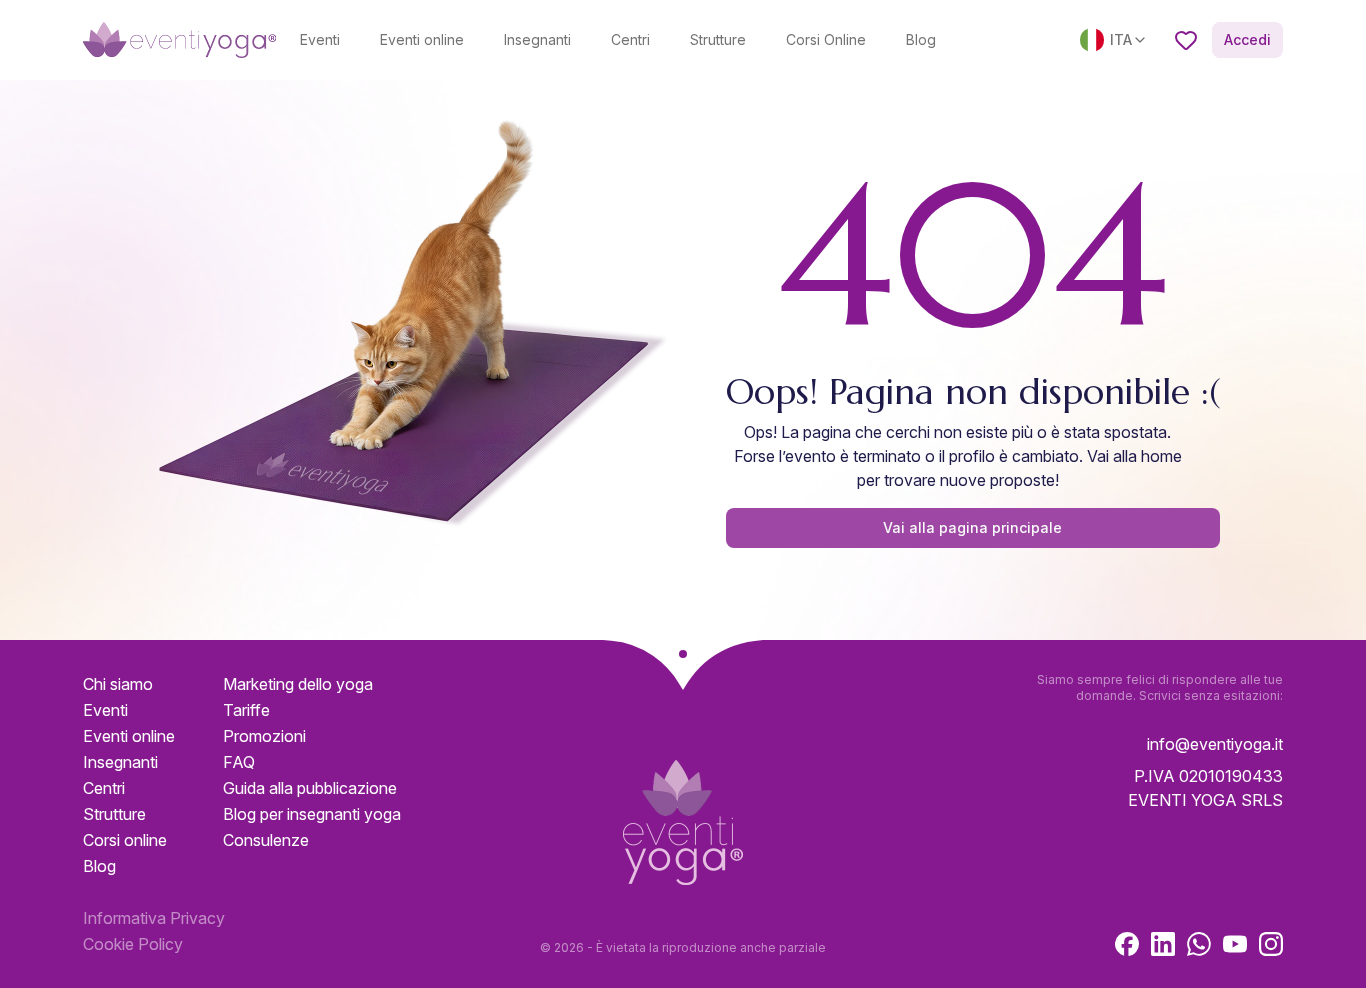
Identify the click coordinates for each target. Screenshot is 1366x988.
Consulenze (266, 840)
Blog (921, 39)
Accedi (1247, 39)
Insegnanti (537, 39)
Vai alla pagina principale (972, 527)
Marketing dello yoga (298, 684)
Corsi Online (826, 39)
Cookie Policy (133, 944)
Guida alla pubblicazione (310, 788)
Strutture (718, 39)
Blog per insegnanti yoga (312, 814)
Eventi (320, 39)
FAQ (239, 762)
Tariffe (246, 710)
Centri (630, 39)
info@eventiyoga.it (1215, 744)
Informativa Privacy (154, 918)
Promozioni (264, 736)
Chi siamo (118, 684)
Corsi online (125, 840)
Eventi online (422, 39)
